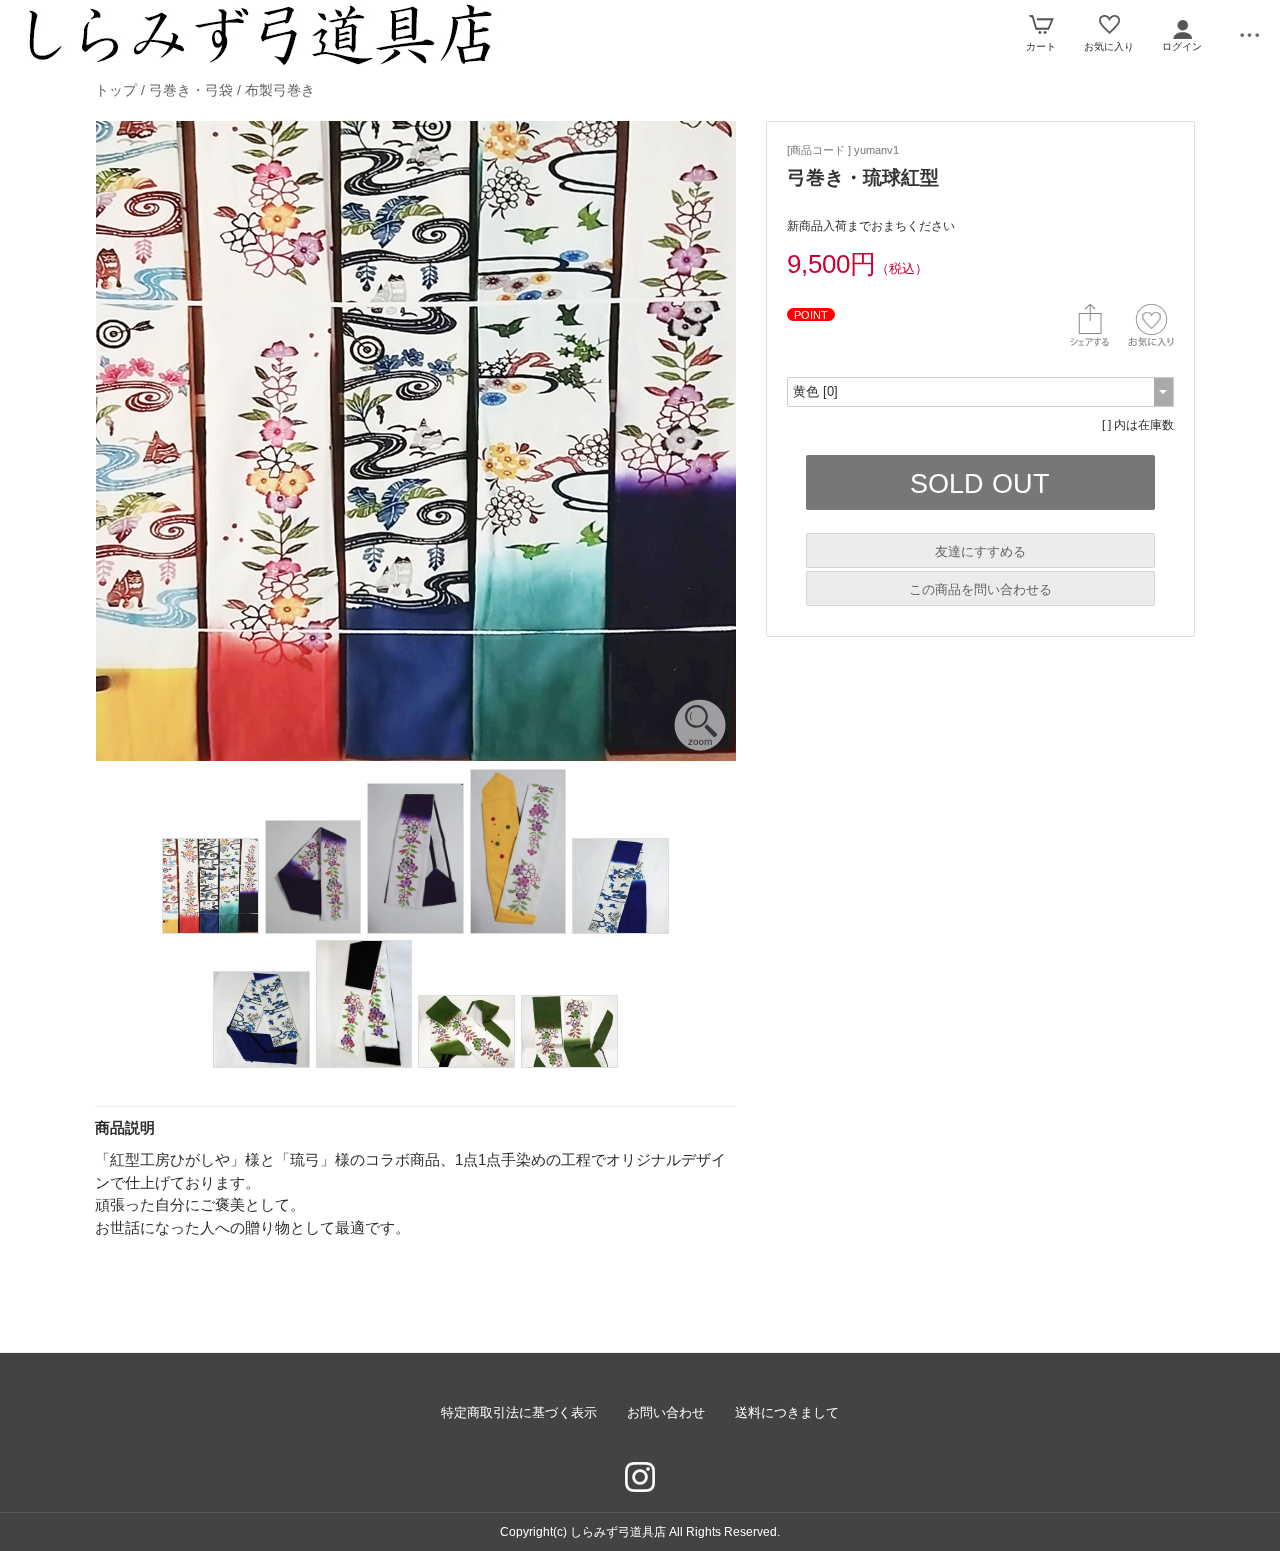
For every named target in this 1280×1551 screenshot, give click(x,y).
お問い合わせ (666, 1412)
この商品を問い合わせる (980, 589)
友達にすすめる (980, 551)
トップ (116, 90)
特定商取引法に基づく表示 (519, 1412)
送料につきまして (787, 1412)
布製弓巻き (280, 90)
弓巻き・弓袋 (191, 90)
